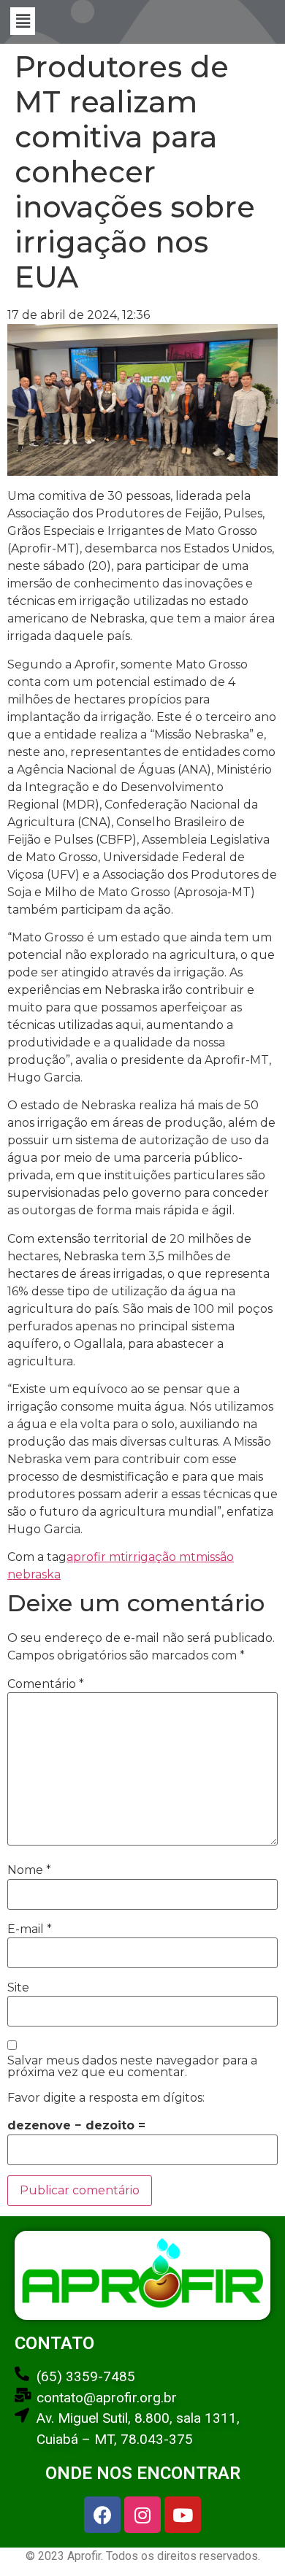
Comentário (46, 1684)
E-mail (30, 1929)
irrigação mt (161, 1557)
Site (18, 1988)
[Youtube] (183, 2515)
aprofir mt (96, 1557)
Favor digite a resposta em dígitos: (106, 2098)
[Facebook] (102, 2515)
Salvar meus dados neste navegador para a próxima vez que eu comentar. (132, 2067)
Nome (29, 1870)
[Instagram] (142, 2515)
